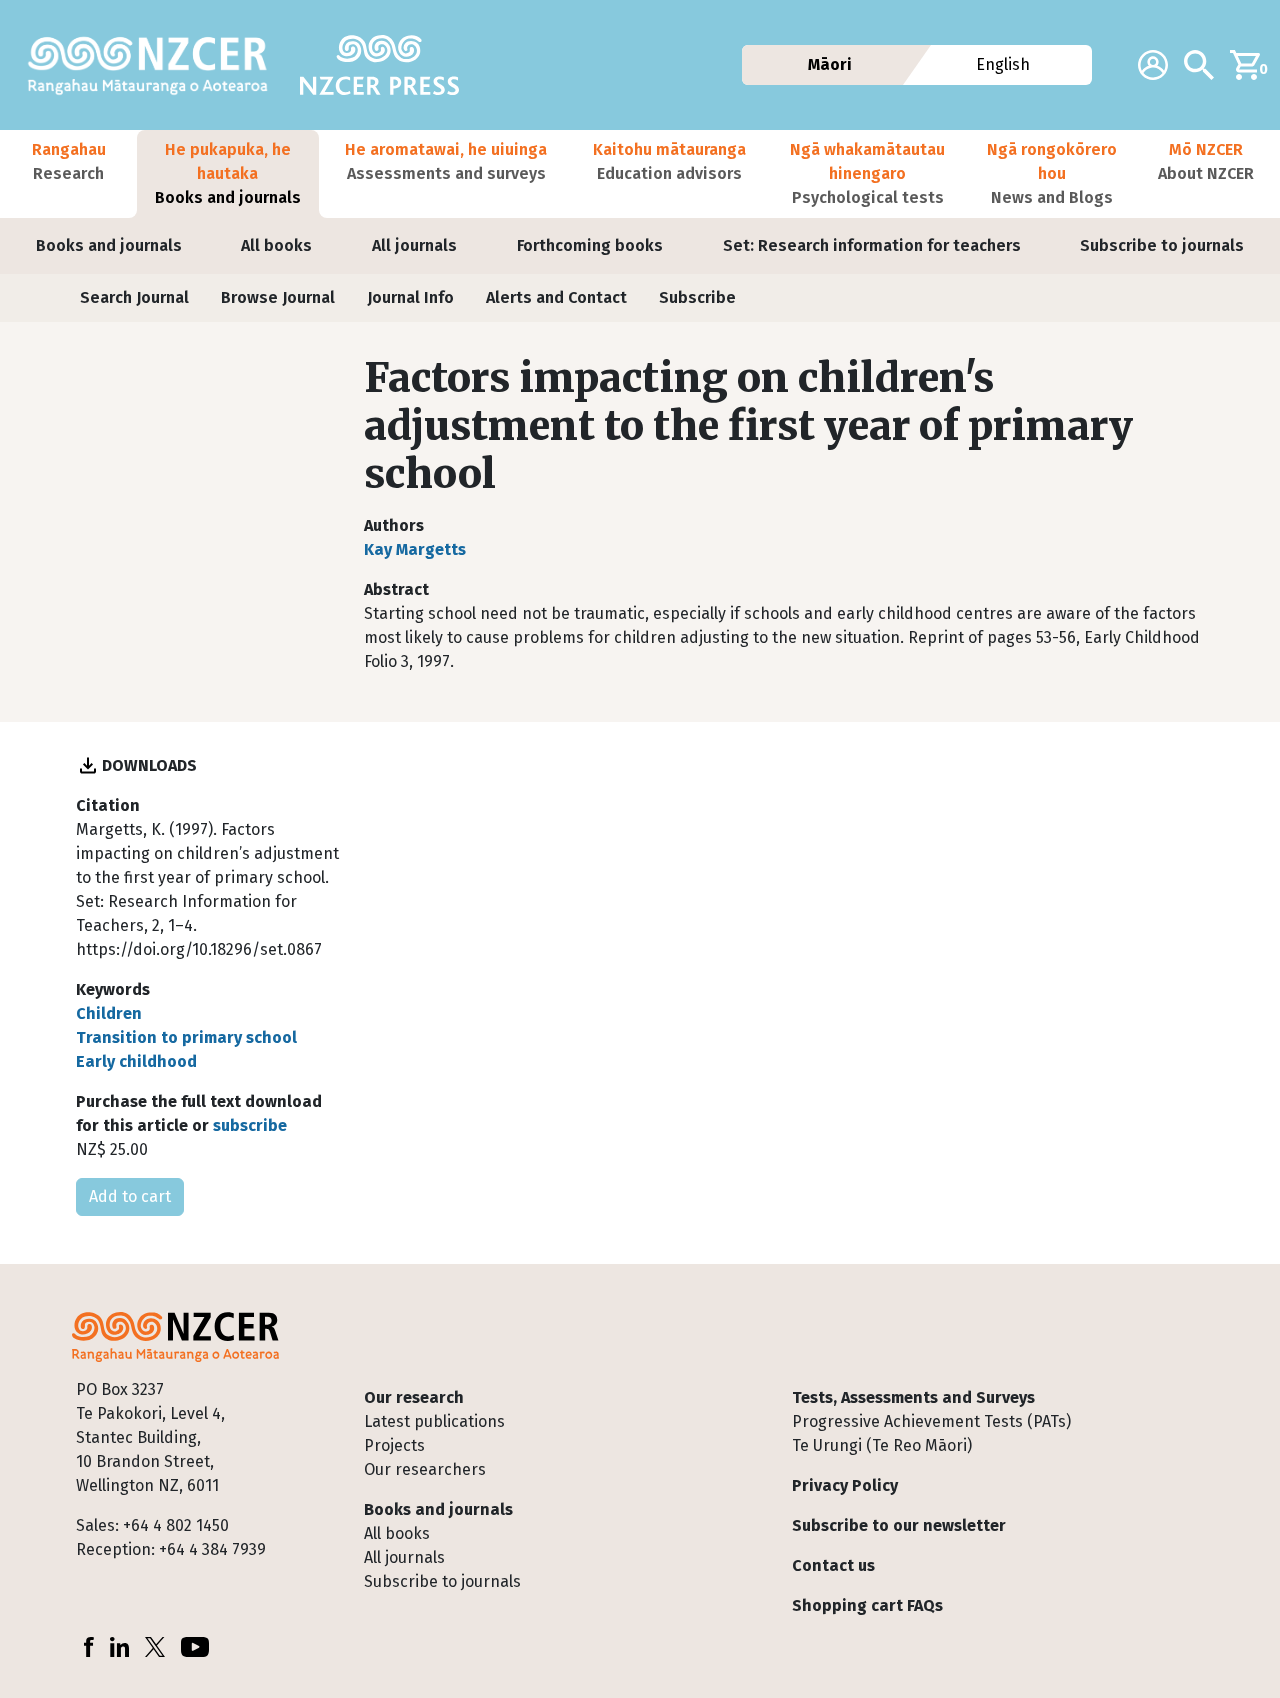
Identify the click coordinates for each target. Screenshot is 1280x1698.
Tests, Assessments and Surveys (913, 1397)
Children (109, 1013)
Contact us (833, 1565)
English (1003, 64)
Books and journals (109, 245)
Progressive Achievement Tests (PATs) (931, 1421)
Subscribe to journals (1162, 245)
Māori (830, 64)
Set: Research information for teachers (872, 245)
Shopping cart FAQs (867, 1605)
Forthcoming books (590, 245)
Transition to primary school (186, 1037)
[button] (68, 174)
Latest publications (434, 1421)
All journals (414, 245)
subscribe (250, 1125)
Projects (394, 1445)
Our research (414, 1397)
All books (276, 245)
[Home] (156, 65)
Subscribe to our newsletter (899, 1525)
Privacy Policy (845, 1485)
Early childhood (136, 1061)
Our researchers (425, 1469)
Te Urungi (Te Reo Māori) (882, 1445)
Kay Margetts (415, 549)
